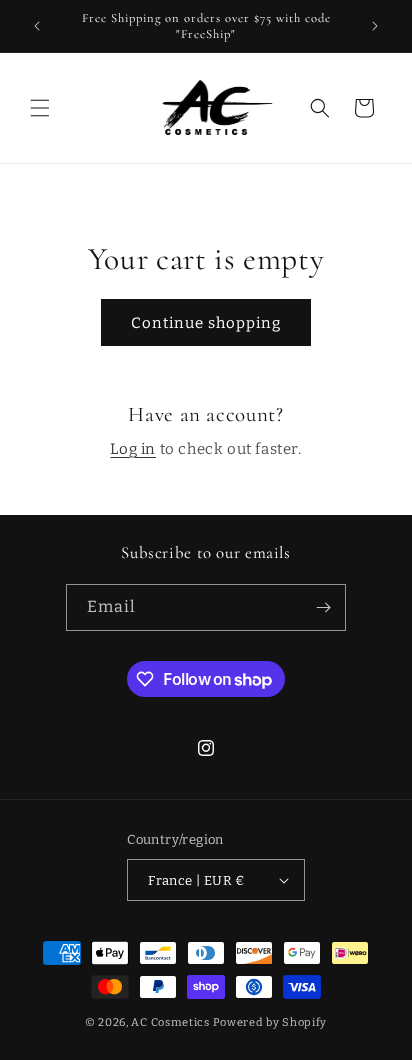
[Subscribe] (323, 607)
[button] (40, 108)
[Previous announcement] (37, 26)
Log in (133, 449)
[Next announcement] (375, 26)
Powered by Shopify (270, 1022)
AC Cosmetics (170, 1022)
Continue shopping (206, 323)
